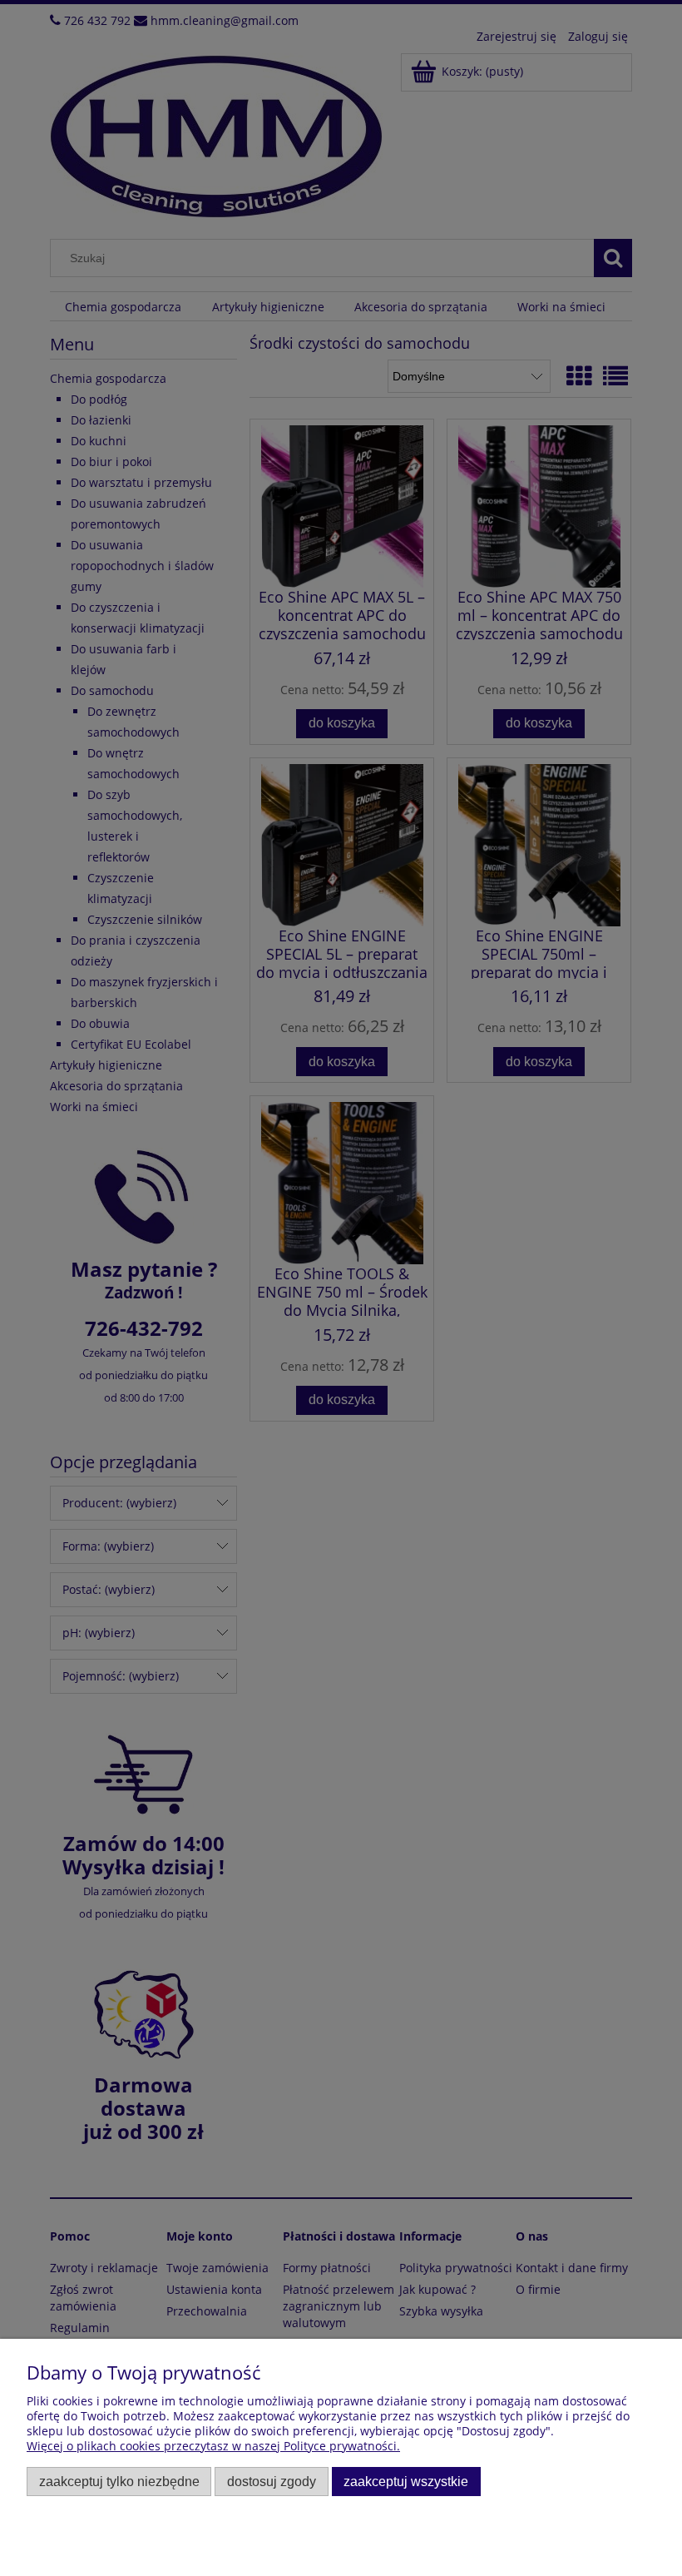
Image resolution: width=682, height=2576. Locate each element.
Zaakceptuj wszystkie (406, 2481)
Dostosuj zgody (272, 2481)
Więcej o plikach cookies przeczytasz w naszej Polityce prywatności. (213, 2446)
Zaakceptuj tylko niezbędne (119, 2481)
